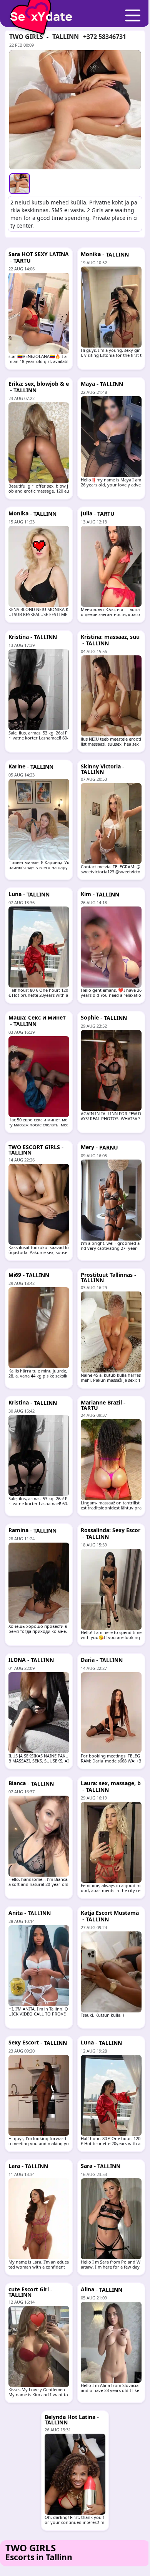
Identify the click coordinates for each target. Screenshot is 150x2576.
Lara (14, 2166)
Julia (87, 513)
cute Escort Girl (29, 2289)
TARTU (22, 261)
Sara (87, 2166)
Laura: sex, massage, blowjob (111, 1786)
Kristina (19, 637)
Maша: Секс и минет (37, 1017)
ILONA (17, 1660)
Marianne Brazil (101, 1402)
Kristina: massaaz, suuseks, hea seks (110, 640)
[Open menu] (133, 16)
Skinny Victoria (101, 766)
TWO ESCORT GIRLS (34, 1147)
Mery (87, 1147)
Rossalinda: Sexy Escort (111, 1533)
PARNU (109, 1147)
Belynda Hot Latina (70, 2417)
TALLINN (66, 37)
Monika (91, 254)
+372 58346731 (105, 37)
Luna (15, 894)
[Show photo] (20, 184)
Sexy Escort (24, 2042)
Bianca (17, 1783)
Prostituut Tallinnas (107, 1275)
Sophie (90, 1017)
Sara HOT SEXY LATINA (39, 254)
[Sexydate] (38, 11)
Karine (17, 766)
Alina (87, 2289)
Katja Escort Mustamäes (110, 1916)
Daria (88, 1660)
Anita (16, 1913)
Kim (86, 894)
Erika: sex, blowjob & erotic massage (39, 387)
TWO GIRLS (26, 37)
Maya (88, 384)
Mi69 (15, 1275)
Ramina (18, 1530)
